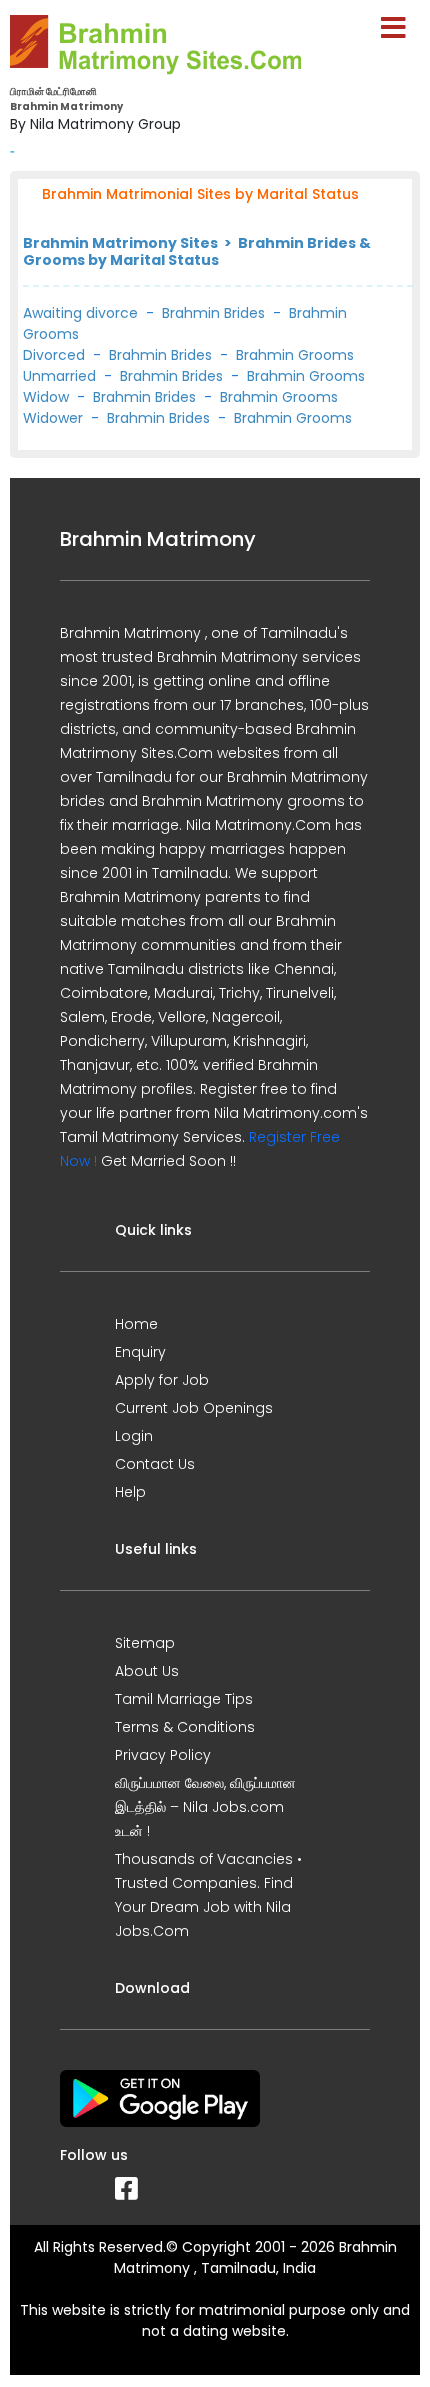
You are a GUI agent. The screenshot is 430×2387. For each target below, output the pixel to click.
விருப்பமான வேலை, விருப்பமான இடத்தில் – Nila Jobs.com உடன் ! (205, 1807)
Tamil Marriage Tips (184, 1699)
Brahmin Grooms (295, 355)
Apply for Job (162, 1380)
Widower (53, 418)
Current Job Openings (194, 1408)
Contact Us (155, 1464)
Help (130, 1492)
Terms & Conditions (185, 1727)
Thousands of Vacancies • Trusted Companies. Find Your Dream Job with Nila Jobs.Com (208, 1895)
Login (134, 1436)
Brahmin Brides (213, 313)
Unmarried (59, 376)
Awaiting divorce (80, 313)
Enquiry (140, 1352)
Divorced (54, 355)
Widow (46, 397)
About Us (147, 1671)
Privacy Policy (163, 1755)
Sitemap (145, 1643)
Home (136, 1324)
